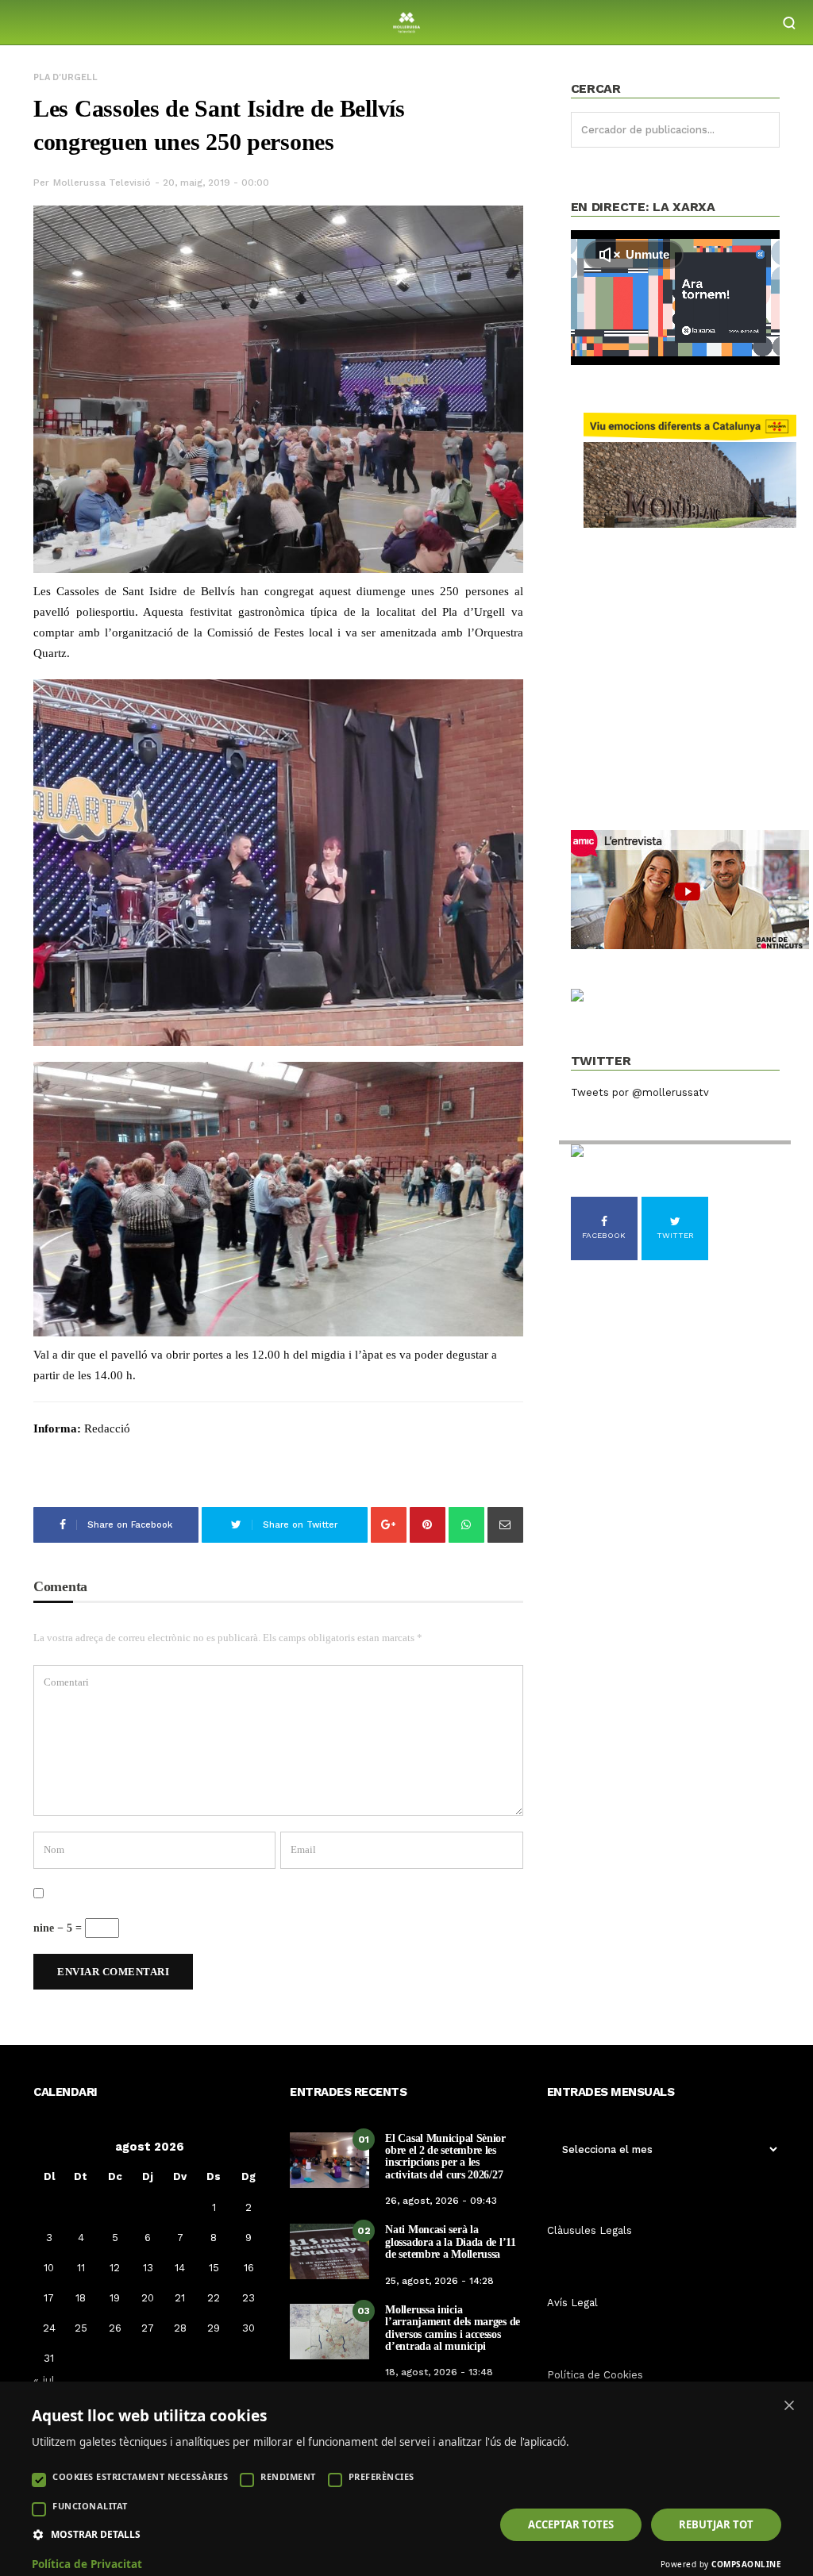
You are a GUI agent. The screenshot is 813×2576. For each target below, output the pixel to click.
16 (249, 2268)
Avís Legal (572, 2303)
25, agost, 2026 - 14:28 (439, 2281)
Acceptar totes (571, 2524)
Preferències (381, 2476)
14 (180, 2268)
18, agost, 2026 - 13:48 (439, 2372)
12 (115, 2268)
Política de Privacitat (87, 2564)
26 (115, 2328)
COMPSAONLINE (746, 2564)
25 (81, 2328)
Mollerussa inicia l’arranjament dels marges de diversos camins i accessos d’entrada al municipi (453, 2328)
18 (81, 2298)
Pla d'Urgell (66, 77)
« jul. (46, 2380)
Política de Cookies (595, 2375)
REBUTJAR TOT (716, 2524)
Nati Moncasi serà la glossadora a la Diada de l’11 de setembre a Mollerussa (450, 2242)
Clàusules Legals (590, 2230)
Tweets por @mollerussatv (640, 1092)
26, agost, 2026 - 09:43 (441, 2201)
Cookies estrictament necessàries (140, 2476)
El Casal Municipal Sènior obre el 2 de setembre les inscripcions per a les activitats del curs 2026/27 (445, 2157)
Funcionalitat (90, 2506)
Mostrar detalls (96, 2535)
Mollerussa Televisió (102, 183)
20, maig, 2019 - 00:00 (216, 183)
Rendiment (288, 2476)
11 (81, 2268)
